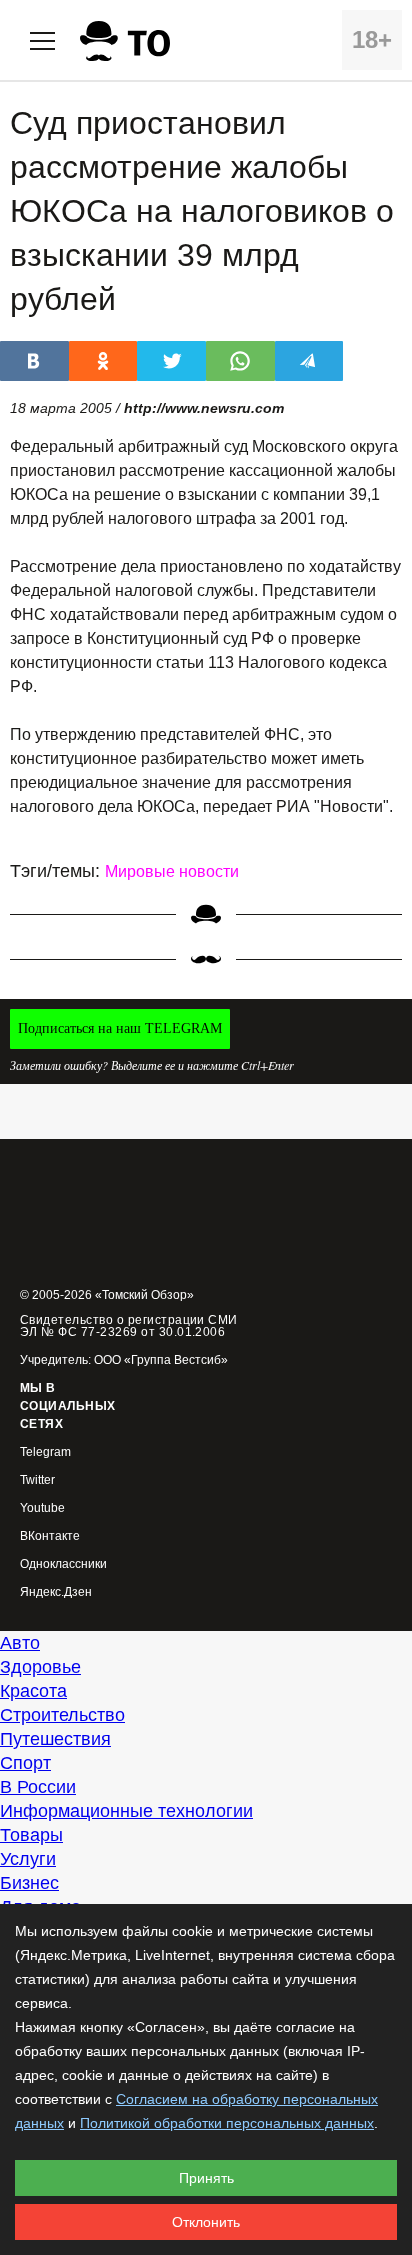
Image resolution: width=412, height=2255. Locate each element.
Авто (20, 1643)
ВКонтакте (50, 1536)
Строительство (62, 1715)
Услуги (28, 1859)
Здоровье (40, 1667)
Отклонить (206, 2222)
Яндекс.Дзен (56, 1592)
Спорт (25, 1763)
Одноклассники (63, 1564)
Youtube (42, 1508)
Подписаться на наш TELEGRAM (120, 1028)
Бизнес (29, 1883)
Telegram (45, 1452)
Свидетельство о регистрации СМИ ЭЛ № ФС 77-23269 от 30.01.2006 (129, 1326)
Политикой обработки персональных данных (227, 2123)
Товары (31, 1835)
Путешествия (55, 1739)
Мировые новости (172, 871)
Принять (206, 2178)
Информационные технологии (126, 1811)
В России (38, 1787)
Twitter (37, 1480)
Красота (33, 1691)
